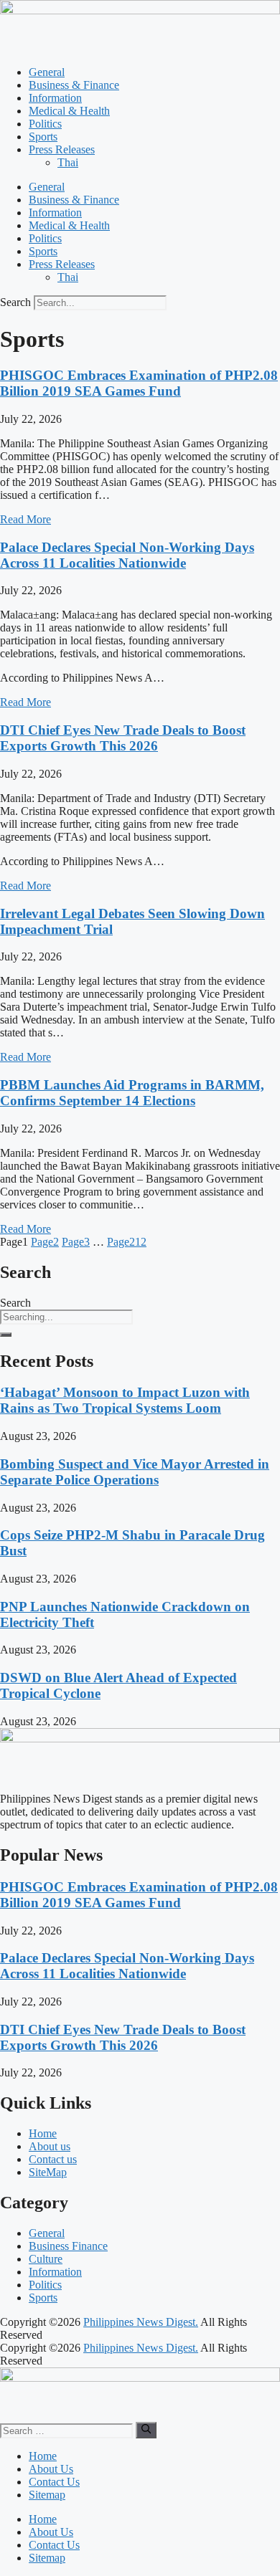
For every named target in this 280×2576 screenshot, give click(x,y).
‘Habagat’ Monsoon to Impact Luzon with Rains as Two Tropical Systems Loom (125, 1400)
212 (127, 1242)
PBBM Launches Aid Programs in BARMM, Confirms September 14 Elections (132, 1093)
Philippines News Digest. (141, 2322)
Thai (68, 162)
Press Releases (62, 149)
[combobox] (66, 1317)
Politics (45, 124)
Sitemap (47, 2495)
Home (43, 2456)
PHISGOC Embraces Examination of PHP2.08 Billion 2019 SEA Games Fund (139, 383)
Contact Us (54, 2482)
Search (15, 302)
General (47, 72)
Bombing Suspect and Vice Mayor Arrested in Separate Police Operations (135, 1472)
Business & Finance (74, 85)
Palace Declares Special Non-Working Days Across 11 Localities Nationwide (127, 555)
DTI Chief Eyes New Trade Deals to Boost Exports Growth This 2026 (123, 738)
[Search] (6, 1335)
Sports (43, 137)
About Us (51, 2469)
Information (55, 98)
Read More (25, 519)
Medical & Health (69, 111)
